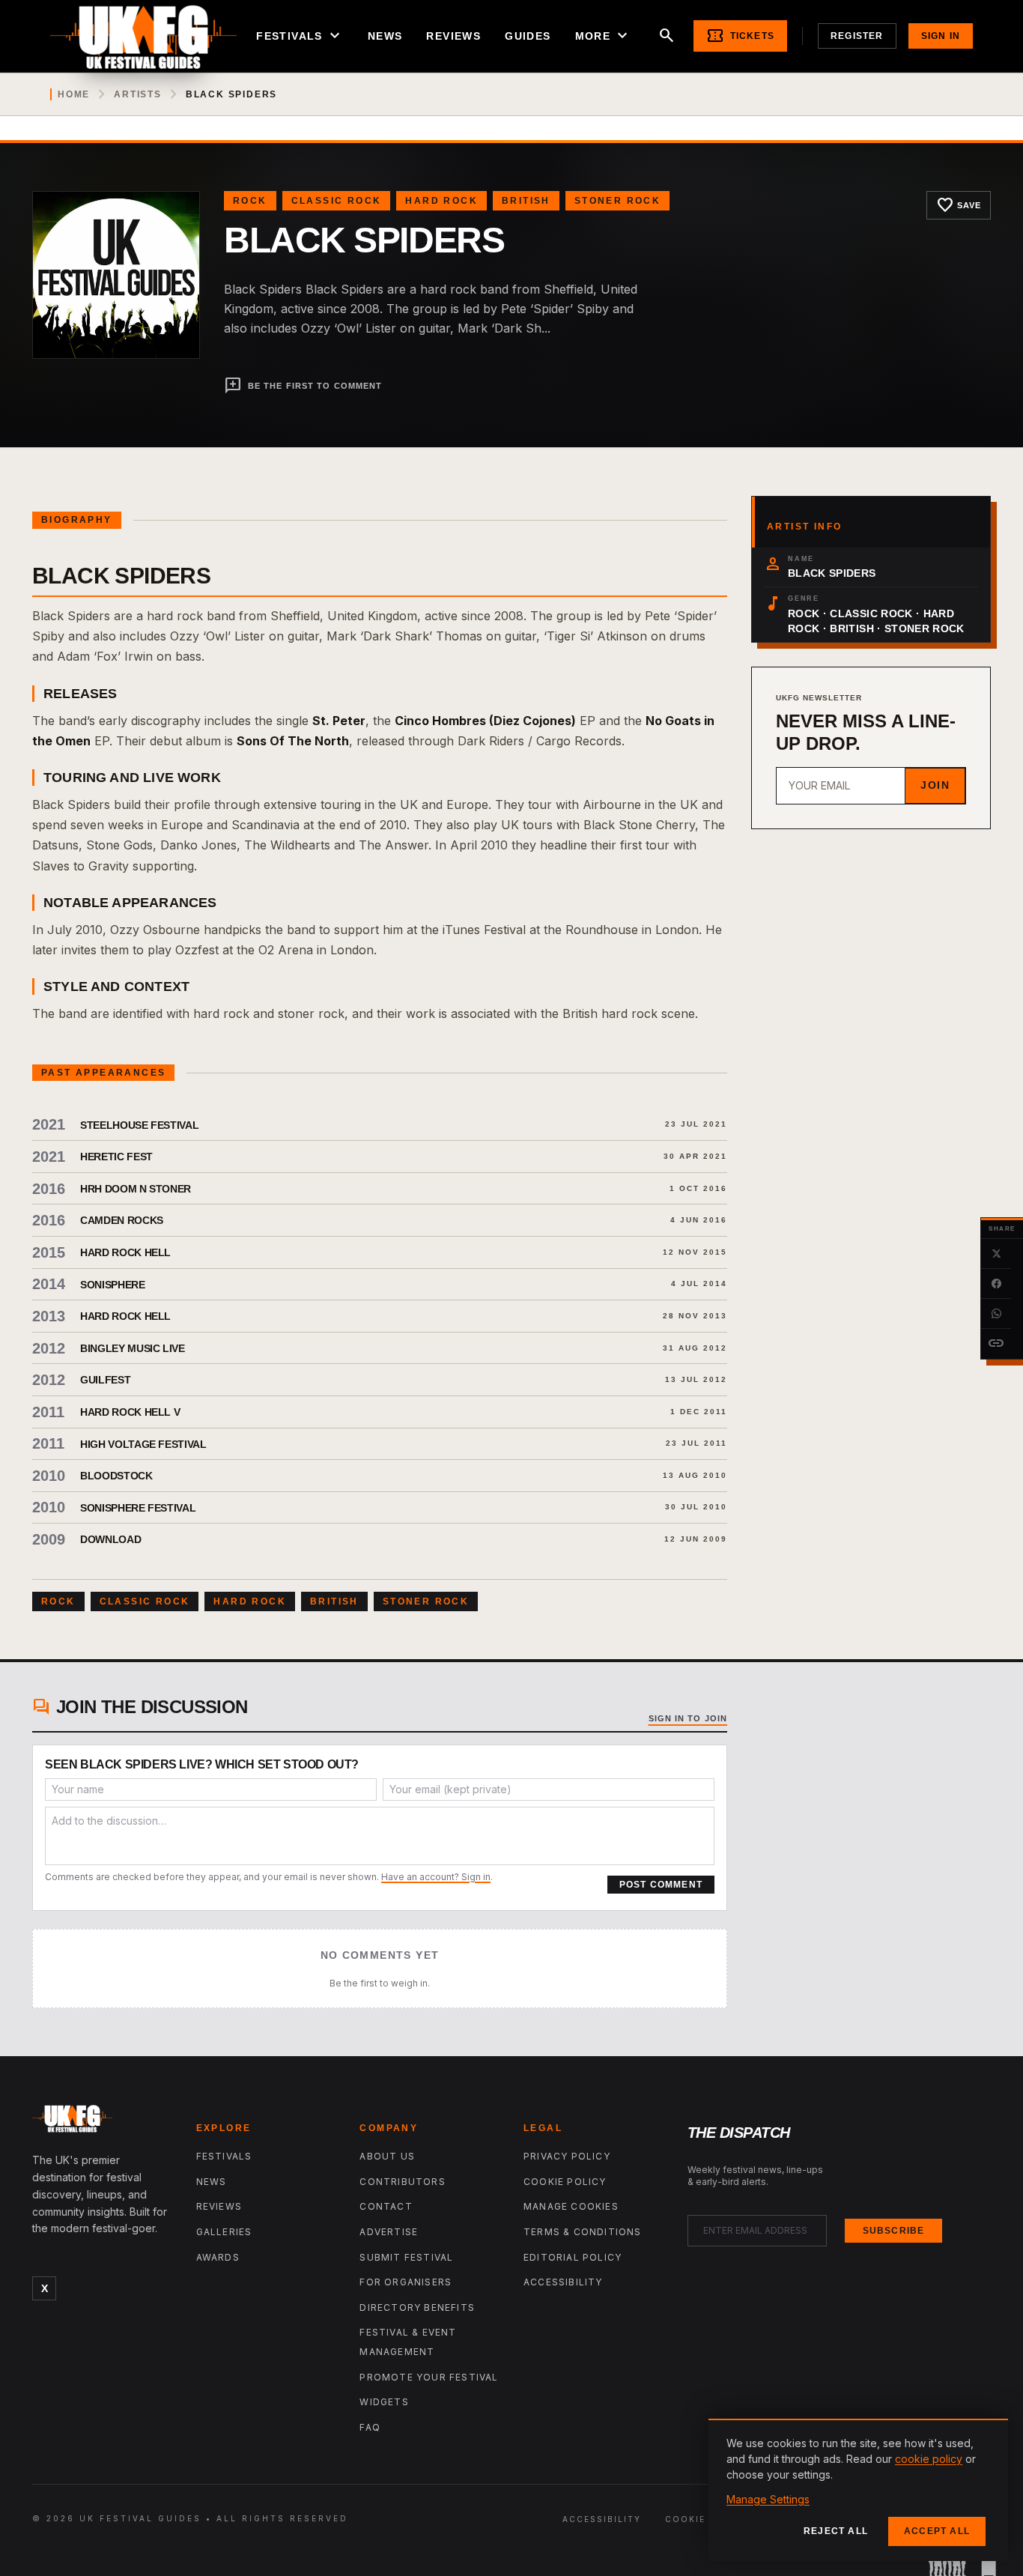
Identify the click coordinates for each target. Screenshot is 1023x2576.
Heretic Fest (116, 1157)
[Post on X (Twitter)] (996, 1254)
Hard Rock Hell (125, 1252)
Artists (138, 94)
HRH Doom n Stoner (136, 1189)
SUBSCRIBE (894, 2231)
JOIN (935, 785)
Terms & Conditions (583, 2232)
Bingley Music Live (133, 1348)
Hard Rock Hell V (130, 1412)
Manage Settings (768, 2499)
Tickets (740, 36)
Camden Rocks (122, 1220)
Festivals (300, 36)
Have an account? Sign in (436, 1877)
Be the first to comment (303, 386)
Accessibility (563, 2282)
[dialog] (858, 2490)
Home (74, 94)
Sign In (941, 36)
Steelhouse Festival (139, 1125)
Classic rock (337, 201)
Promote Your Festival (429, 2377)
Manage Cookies (571, 2206)
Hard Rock (441, 201)
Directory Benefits (417, 2307)
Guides (528, 36)
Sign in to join (688, 1718)
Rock (250, 201)
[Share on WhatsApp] (996, 1314)
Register (857, 36)
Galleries (224, 2232)
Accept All (937, 2531)
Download (110, 1539)
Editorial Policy (573, 2257)
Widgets (384, 2402)
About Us (387, 2156)
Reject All (836, 2531)
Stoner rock (617, 201)
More (604, 36)
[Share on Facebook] (996, 1284)
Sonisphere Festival (138, 1508)
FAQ (370, 2427)
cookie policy (929, 2459)
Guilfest (105, 1380)
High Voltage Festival (143, 1444)
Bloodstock (116, 1476)
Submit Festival (406, 2257)
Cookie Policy (565, 2182)
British (526, 201)
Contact (386, 2206)
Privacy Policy (567, 2156)
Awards (218, 2257)
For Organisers (406, 2282)
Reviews (453, 36)
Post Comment (661, 1885)
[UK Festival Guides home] (102, 2122)
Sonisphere (113, 1285)
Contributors (402, 2182)
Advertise (389, 2232)
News (385, 36)
